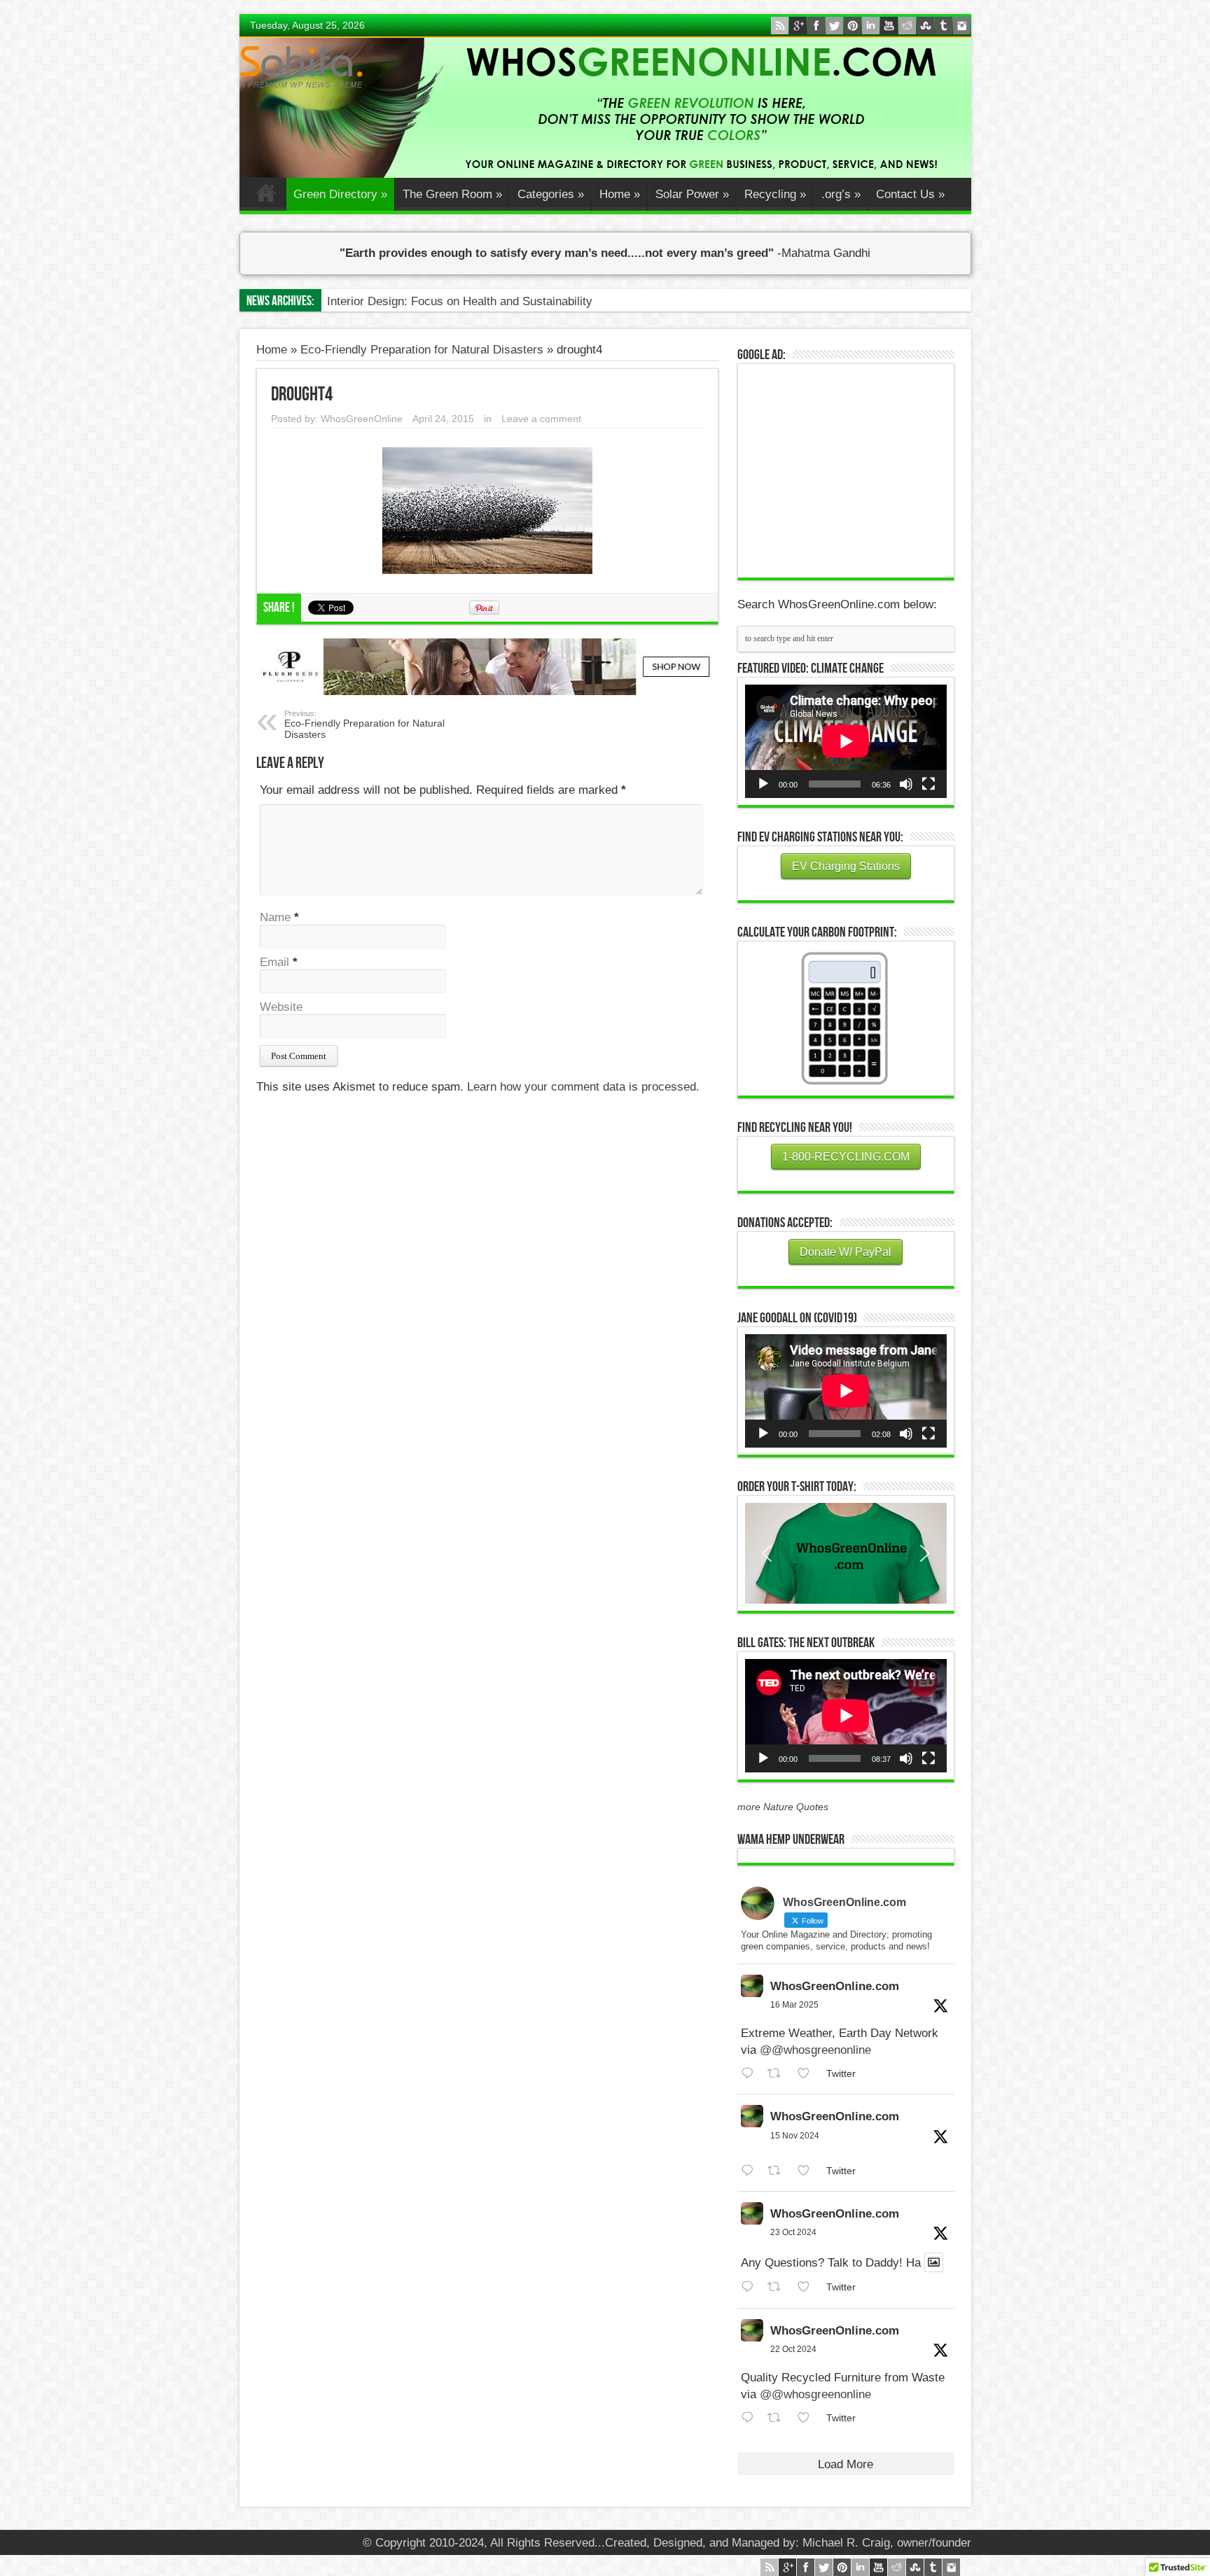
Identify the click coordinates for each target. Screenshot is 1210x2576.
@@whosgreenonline (815, 2050)
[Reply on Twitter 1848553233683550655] (751, 2418)
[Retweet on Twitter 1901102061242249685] (779, 2074)
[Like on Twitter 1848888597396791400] (808, 2287)
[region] (846, 1553)
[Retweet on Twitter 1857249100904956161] (779, 2171)
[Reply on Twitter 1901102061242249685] (751, 2074)
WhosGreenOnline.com (835, 1986)
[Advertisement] (850, 469)
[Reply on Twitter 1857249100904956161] (751, 2171)
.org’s (841, 194)
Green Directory (340, 194)
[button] (846, 1553)
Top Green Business (380, 301)
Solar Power (692, 194)
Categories (551, 194)
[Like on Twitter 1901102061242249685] (808, 2074)
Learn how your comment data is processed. (583, 1087)
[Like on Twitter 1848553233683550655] (808, 2418)
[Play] (763, 784)
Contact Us (910, 194)
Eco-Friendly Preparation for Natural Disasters (422, 350)
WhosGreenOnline (362, 419)
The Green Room (452, 194)
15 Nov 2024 (795, 2136)
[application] (846, 741)
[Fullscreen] (929, 784)
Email (274, 962)
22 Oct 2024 (793, 2349)
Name (275, 917)
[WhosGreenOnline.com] (301, 67)
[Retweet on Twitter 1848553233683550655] (779, 2418)
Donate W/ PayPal (846, 1252)
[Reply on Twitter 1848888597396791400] (751, 2287)
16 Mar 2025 (794, 2005)
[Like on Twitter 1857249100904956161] (808, 2171)
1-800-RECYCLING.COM (846, 1157)
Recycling (775, 194)
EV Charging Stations (846, 866)
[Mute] (906, 784)
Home (266, 196)
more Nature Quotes (783, 1807)
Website (281, 1007)
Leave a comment (541, 419)
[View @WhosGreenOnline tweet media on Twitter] (934, 2262)
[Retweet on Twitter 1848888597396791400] (779, 2287)
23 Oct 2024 (793, 2232)
